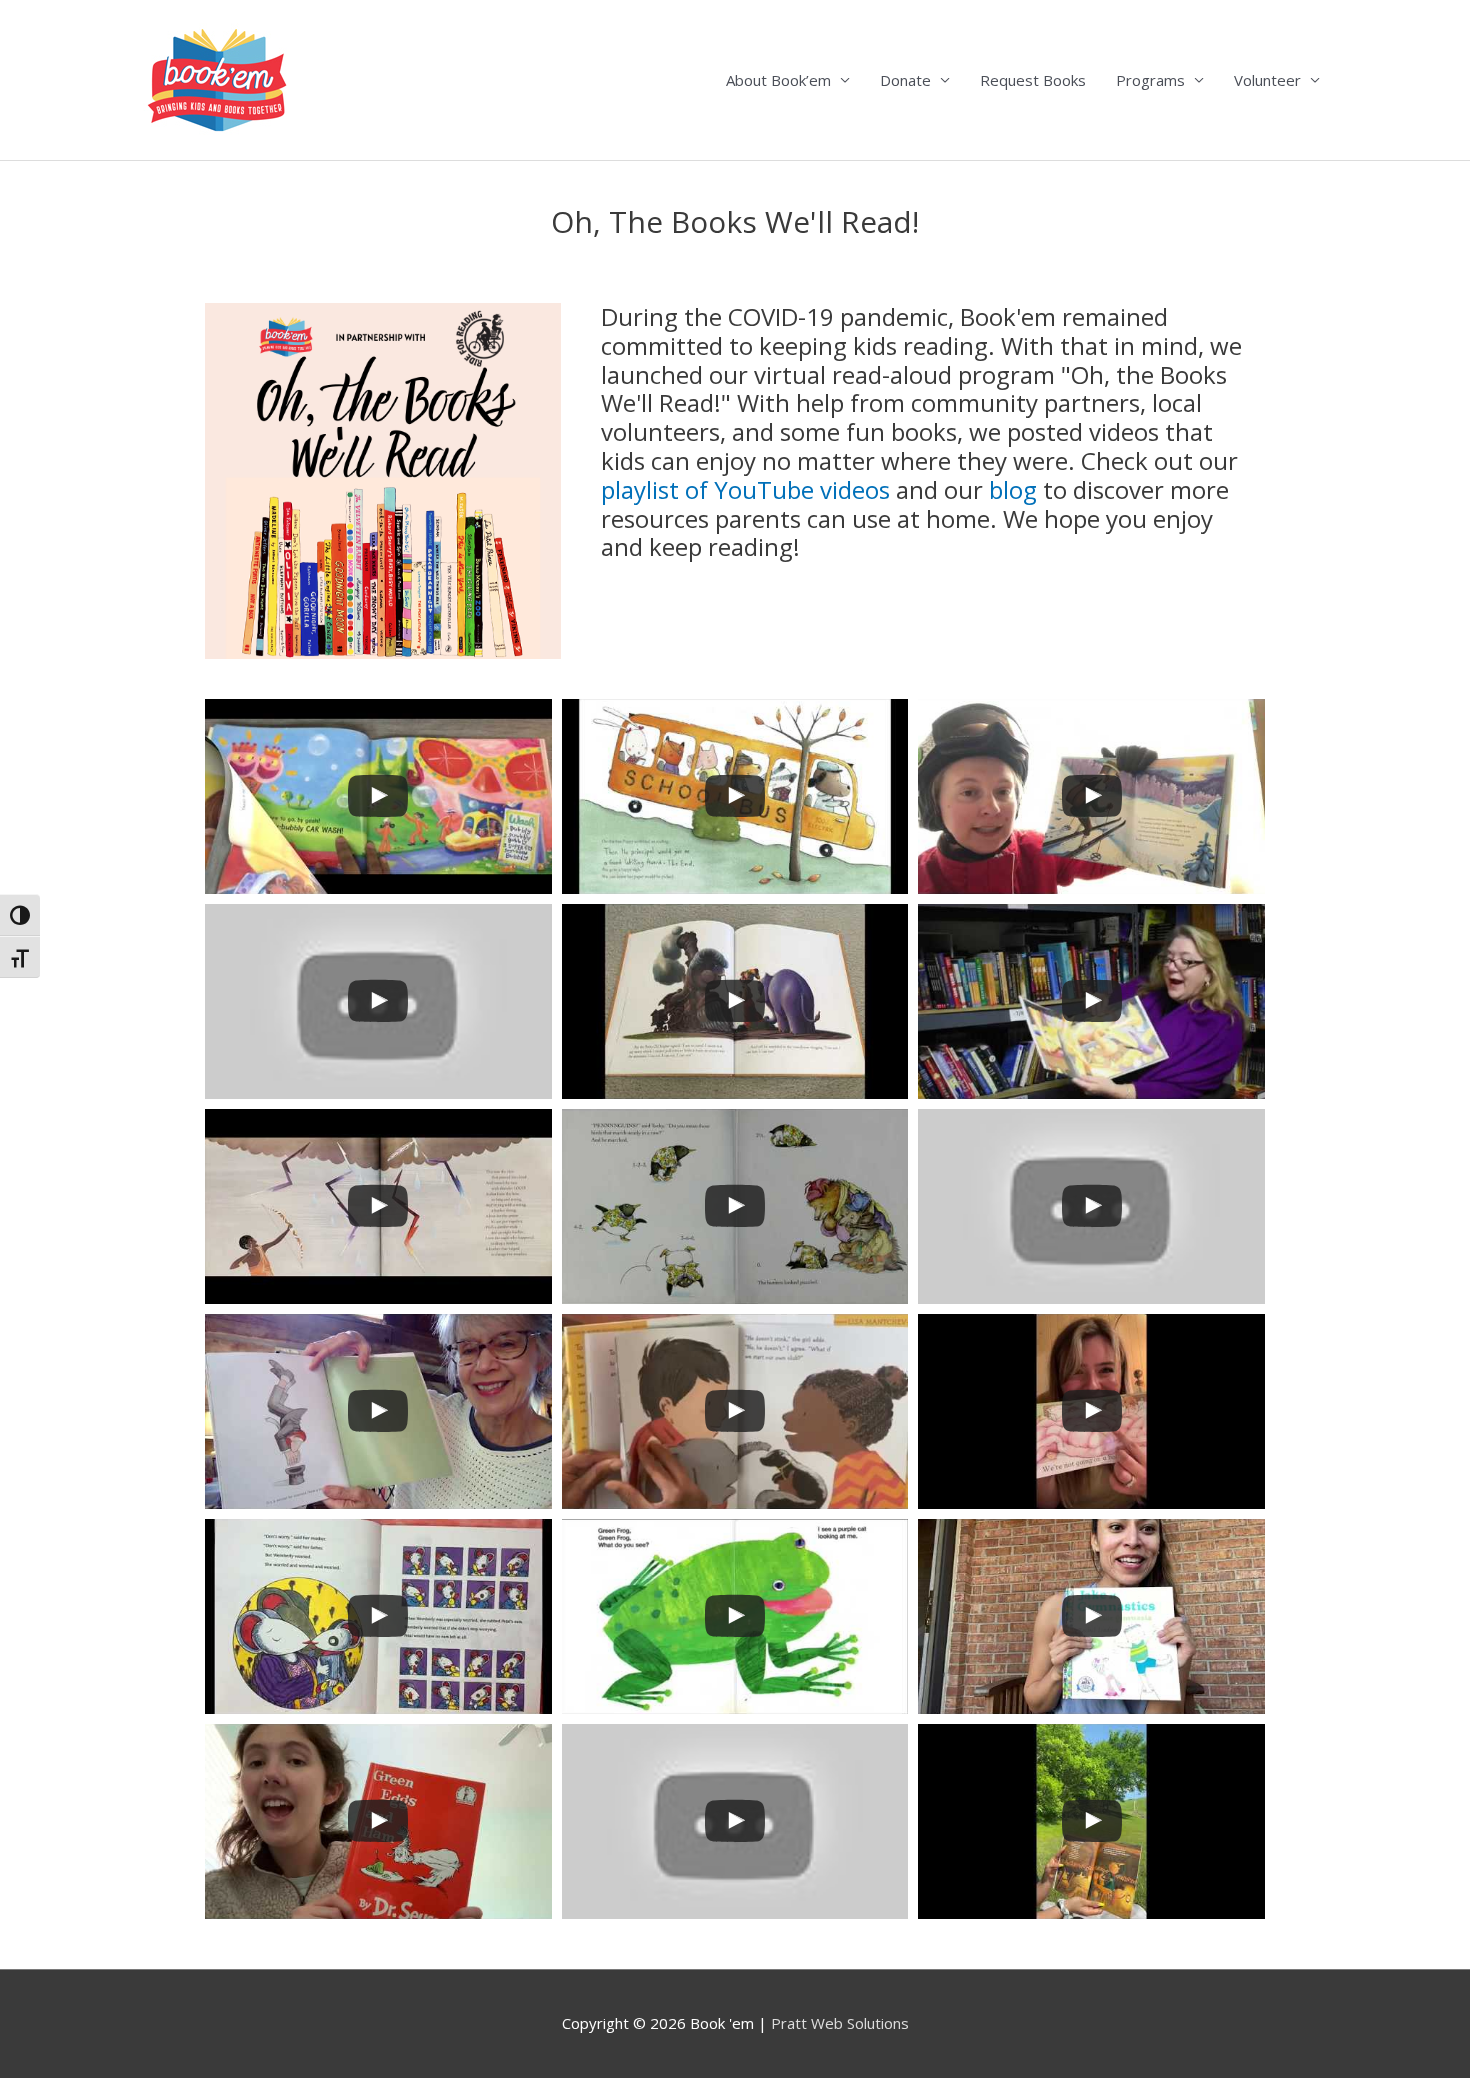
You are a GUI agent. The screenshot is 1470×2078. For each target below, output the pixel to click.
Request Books (1033, 80)
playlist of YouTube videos (745, 489)
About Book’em (778, 80)
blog (1013, 489)
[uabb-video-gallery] (378, 796)
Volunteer (1267, 80)
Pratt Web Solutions (840, 2023)
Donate (905, 80)
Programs (1150, 80)
